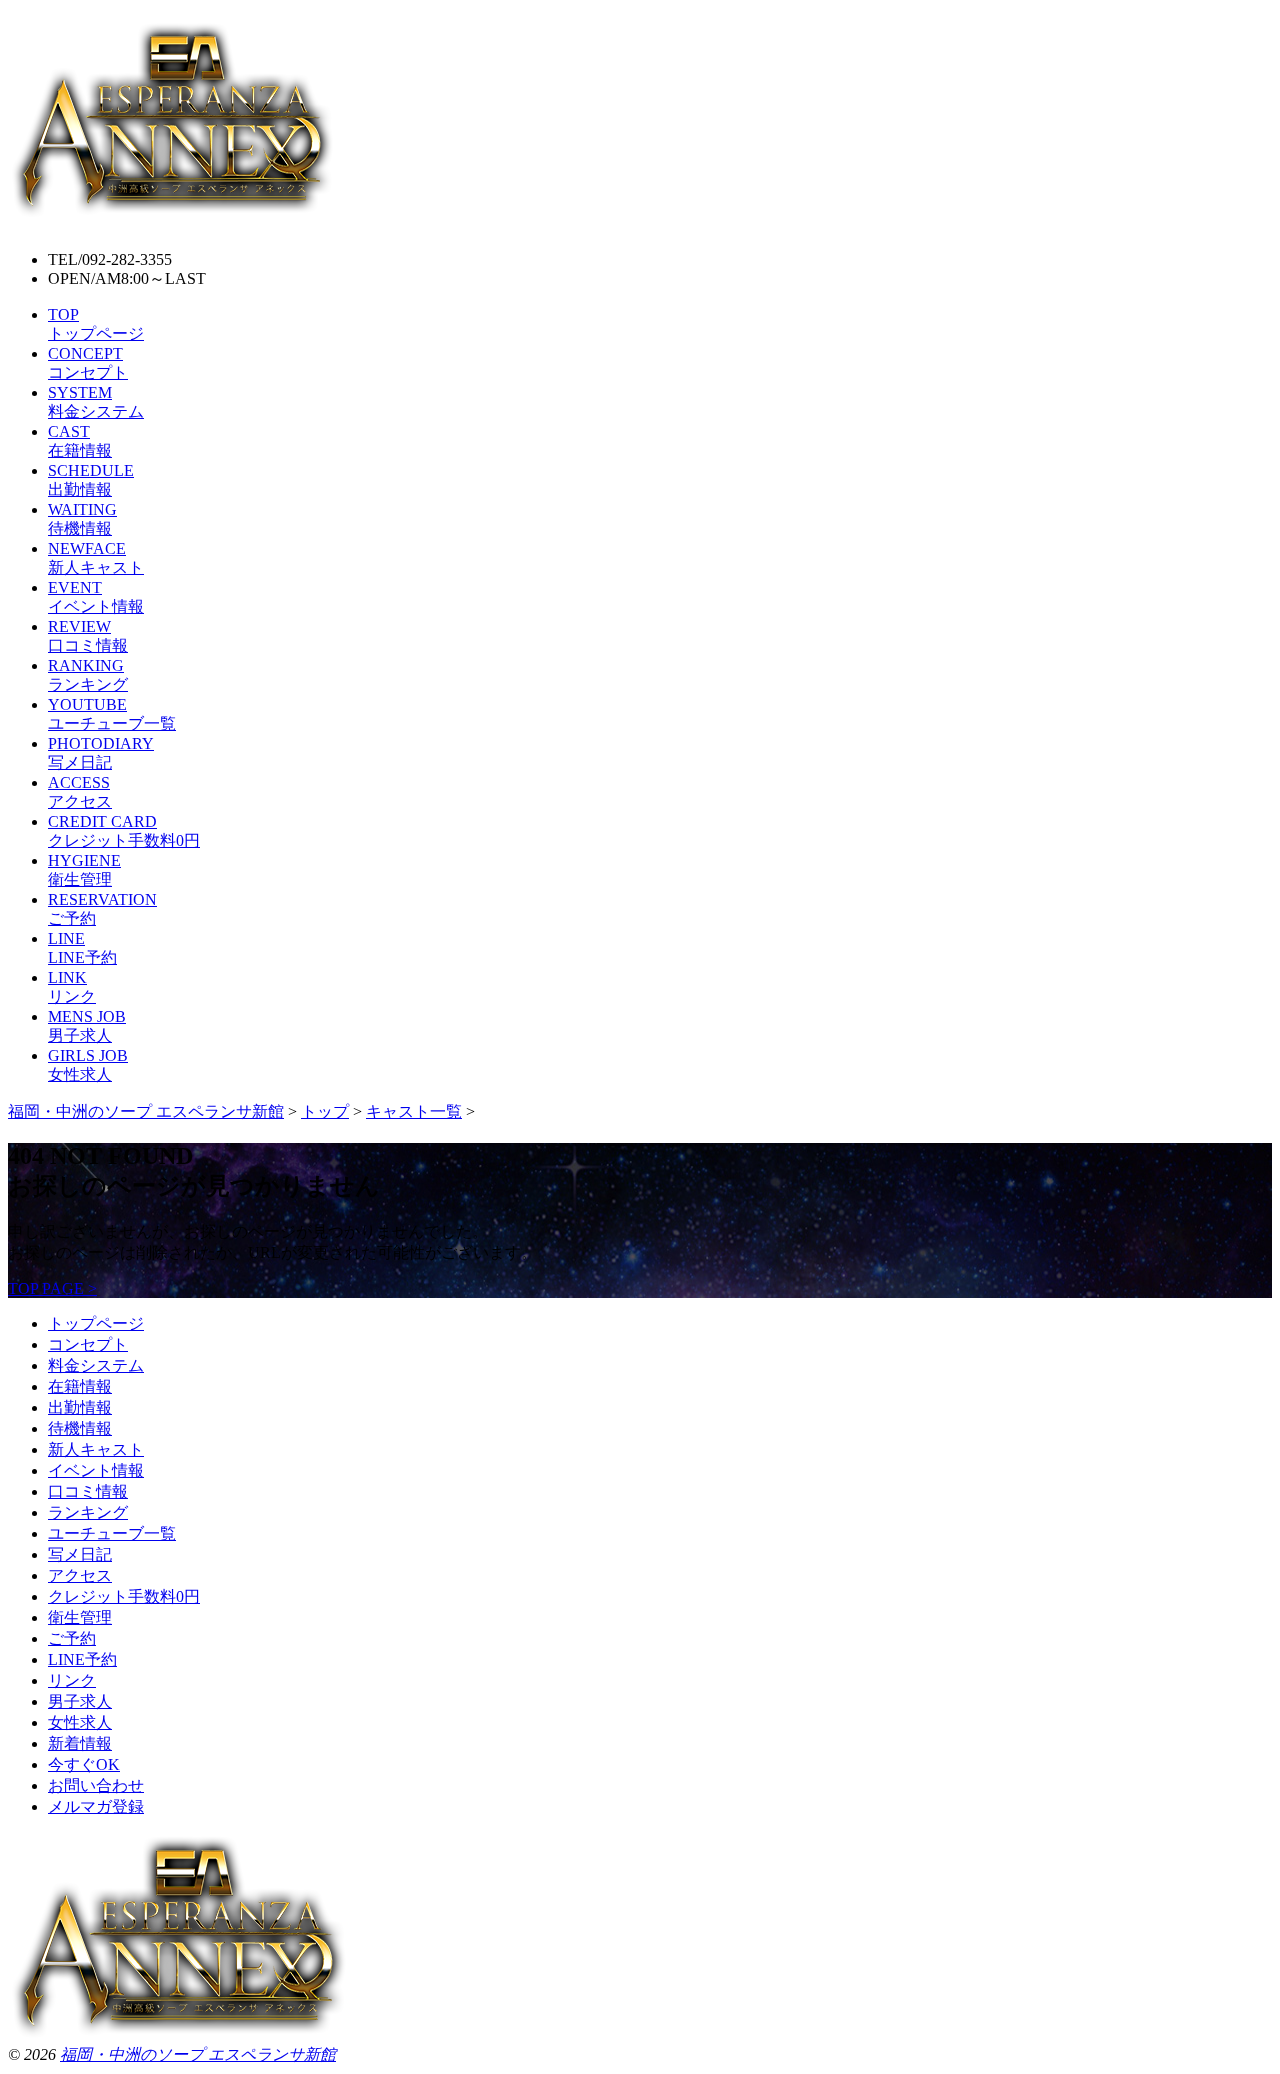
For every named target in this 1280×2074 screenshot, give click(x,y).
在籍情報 (80, 1386)
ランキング (88, 1512)
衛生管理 (80, 1617)
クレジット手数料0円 (124, 1596)
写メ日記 (80, 1554)
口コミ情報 (88, 1491)
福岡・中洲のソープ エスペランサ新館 (198, 2054)
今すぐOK (84, 1764)
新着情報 (80, 1743)
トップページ (96, 1323)
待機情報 (80, 1428)
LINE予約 (82, 1659)
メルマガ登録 (96, 1806)
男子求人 (80, 1701)
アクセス (80, 1575)
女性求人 (80, 1722)
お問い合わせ (96, 1785)
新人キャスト (96, 1449)
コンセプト (88, 1344)
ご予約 (72, 1638)
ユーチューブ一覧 (112, 1533)
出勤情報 (80, 1407)
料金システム (96, 1365)
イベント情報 (96, 1470)
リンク (72, 1680)
